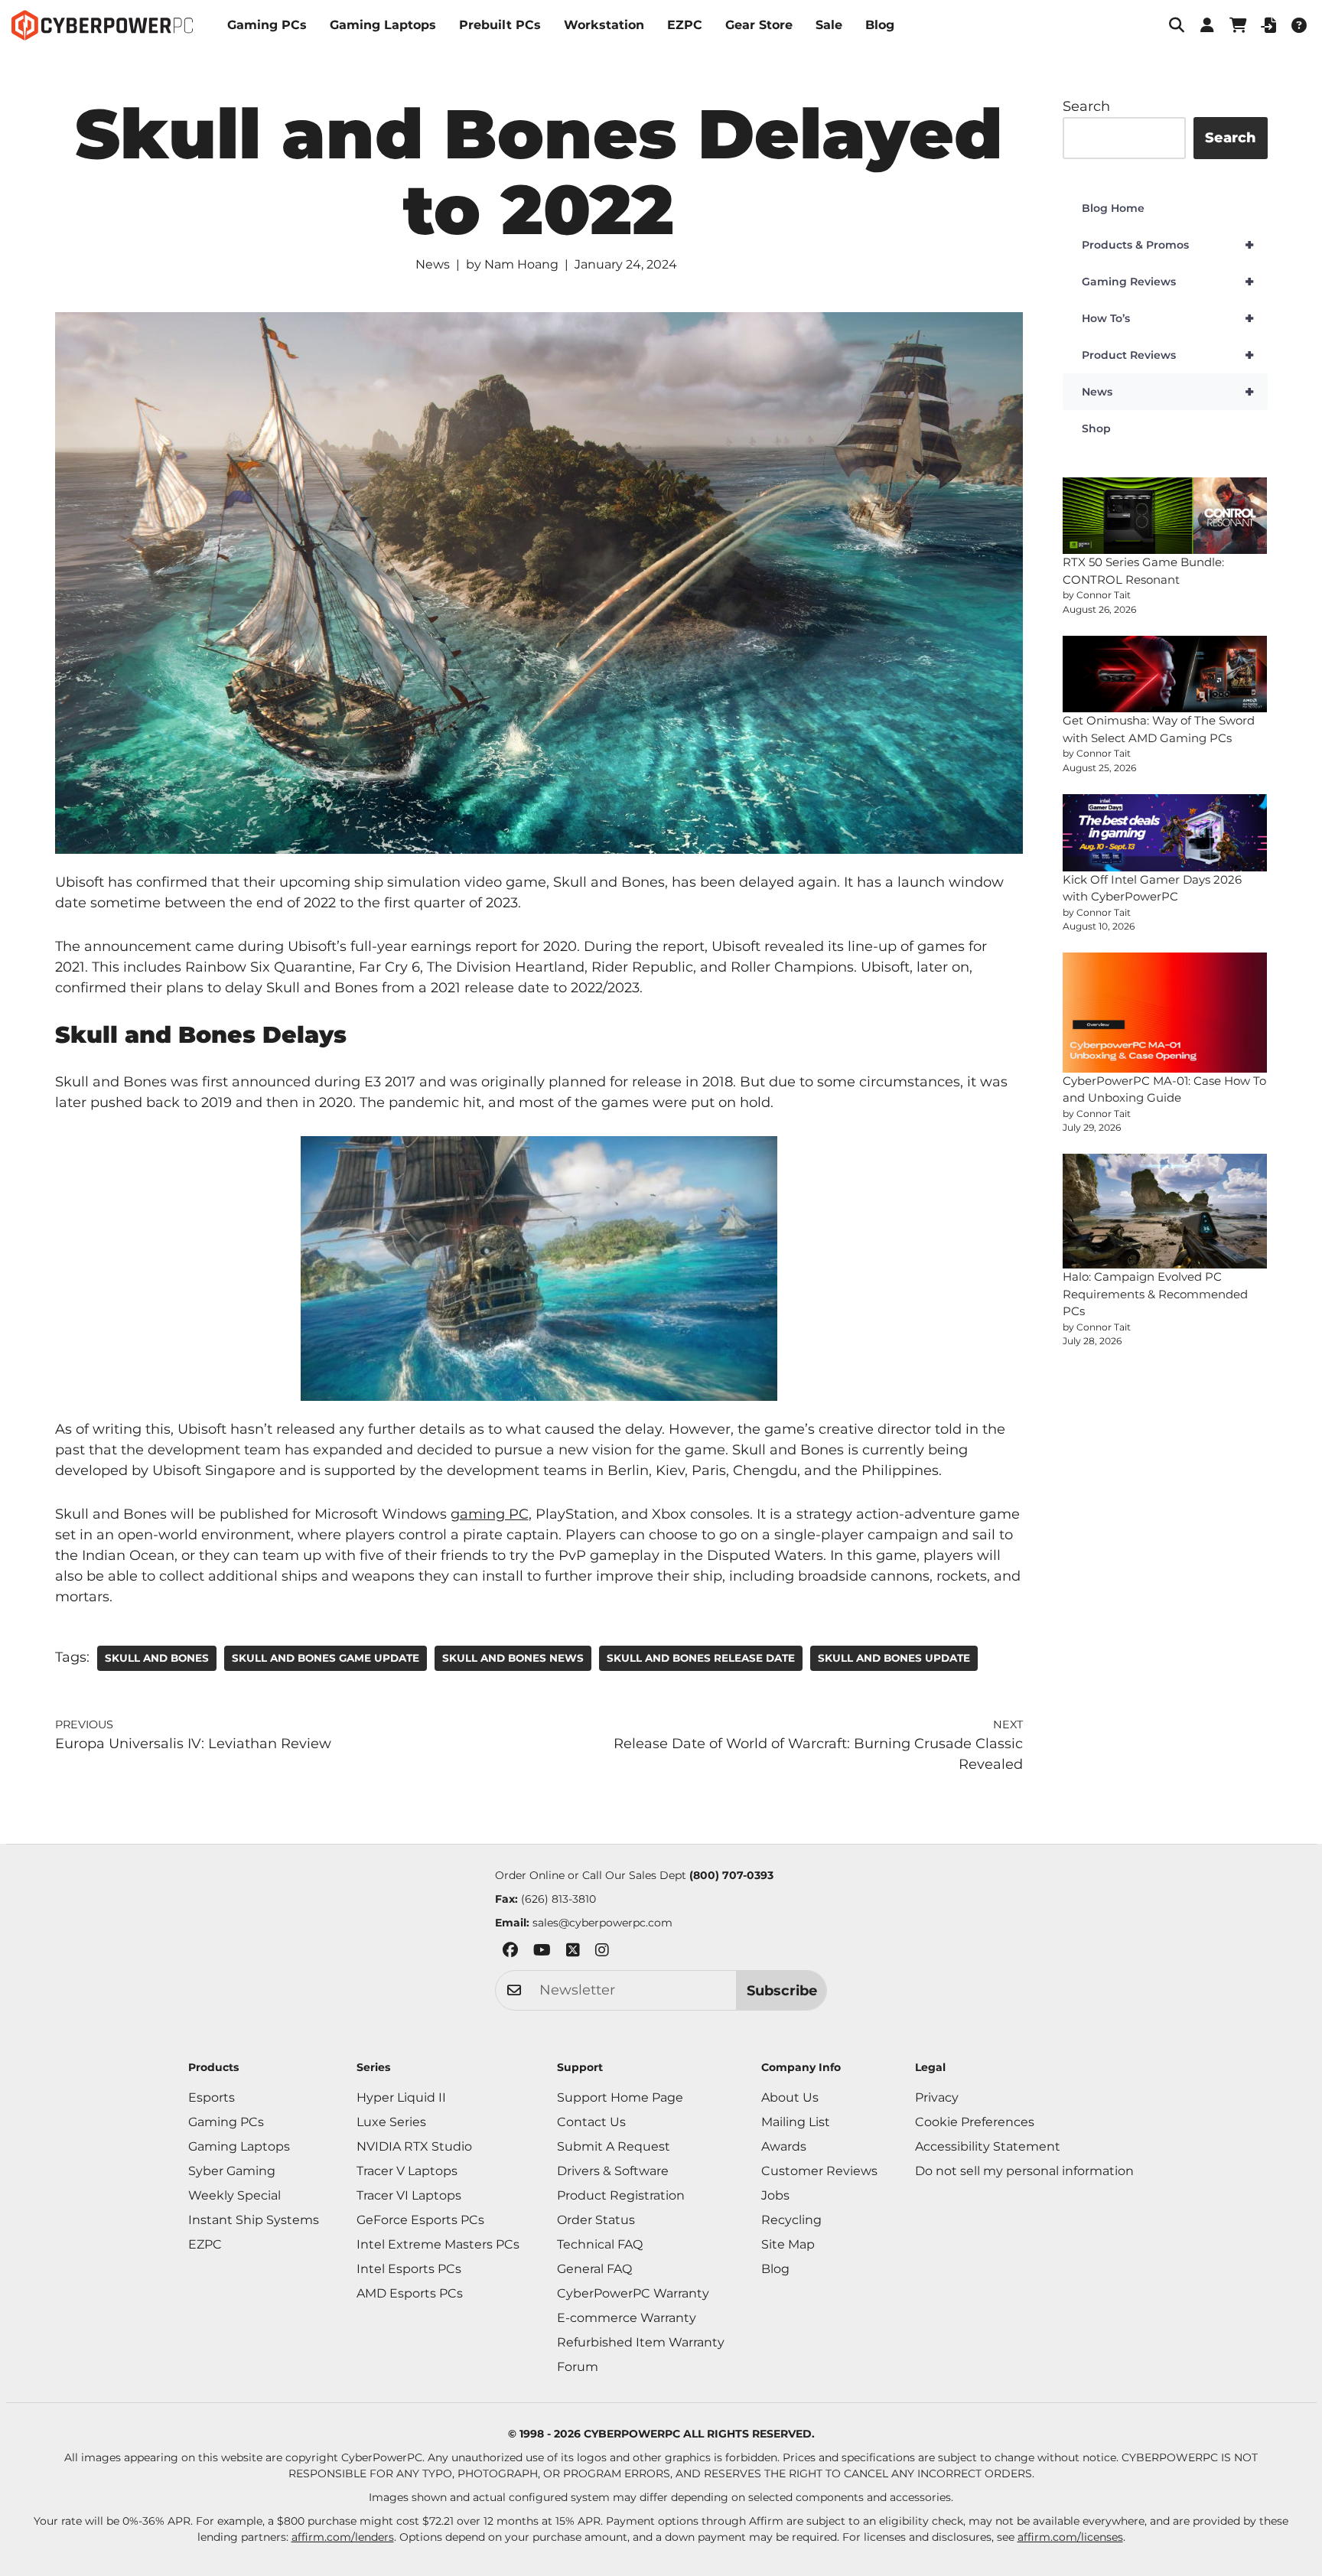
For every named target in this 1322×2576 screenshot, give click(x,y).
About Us (790, 2097)
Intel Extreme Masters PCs (438, 2244)
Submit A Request (614, 2146)
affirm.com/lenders (343, 2537)
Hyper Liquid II (401, 2097)
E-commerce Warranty (627, 2318)
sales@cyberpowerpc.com (602, 1923)
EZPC (685, 25)
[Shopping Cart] (1238, 25)
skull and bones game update (326, 1658)
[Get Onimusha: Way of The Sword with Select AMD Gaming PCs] (1165, 674)
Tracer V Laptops (407, 2171)
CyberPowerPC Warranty (633, 2293)
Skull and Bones (157, 1658)
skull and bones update (894, 1658)
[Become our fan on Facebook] (510, 1953)
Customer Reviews (819, 2171)
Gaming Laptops (383, 25)
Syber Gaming (232, 2171)
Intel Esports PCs (409, 2269)
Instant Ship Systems (254, 2220)
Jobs (775, 2195)
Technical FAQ (600, 2244)
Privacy (937, 2097)
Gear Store (759, 25)
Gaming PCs (267, 25)
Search (1086, 106)
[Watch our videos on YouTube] (542, 1953)
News (433, 264)
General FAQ (594, 2269)
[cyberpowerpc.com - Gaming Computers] (102, 25)
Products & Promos (1168, 245)
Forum (578, 2367)
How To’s (1168, 318)
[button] (1177, 25)
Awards (784, 2146)
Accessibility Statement (988, 2146)
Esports (212, 2097)
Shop (1096, 428)
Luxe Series (391, 2122)
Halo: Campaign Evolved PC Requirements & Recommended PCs (1155, 1294)
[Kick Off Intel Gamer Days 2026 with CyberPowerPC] (1165, 833)
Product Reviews (1168, 355)
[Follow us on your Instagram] (602, 1953)
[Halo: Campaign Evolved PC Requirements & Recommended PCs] (1165, 1211)
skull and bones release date (701, 1658)
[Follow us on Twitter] (573, 1953)
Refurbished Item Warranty (641, 2342)
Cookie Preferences (975, 2122)
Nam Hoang (521, 264)
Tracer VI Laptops (409, 2195)
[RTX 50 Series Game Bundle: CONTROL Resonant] (1165, 516)
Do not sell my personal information (1024, 2171)
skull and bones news (513, 1658)
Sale (829, 25)
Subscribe (782, 1991)
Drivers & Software (613, 2171)
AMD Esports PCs (410, 2293)
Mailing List (796, 2122)
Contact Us (591, 2122)
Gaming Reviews (1168, 282)
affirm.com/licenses (1070, 2537)
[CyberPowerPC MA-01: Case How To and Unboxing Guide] (1165, 1012)
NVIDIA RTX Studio (414, 2146)
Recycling (791, 2220)
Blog (880, 25)
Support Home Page (620, 2097)
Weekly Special (234, 2195)
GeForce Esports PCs (420, 2220)
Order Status (596, 2220)
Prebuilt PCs (500, 25)
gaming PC (490, 1514)
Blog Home (1113, 208)
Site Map (788, 2244)
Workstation (604, 25)
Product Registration (621, 2195)
